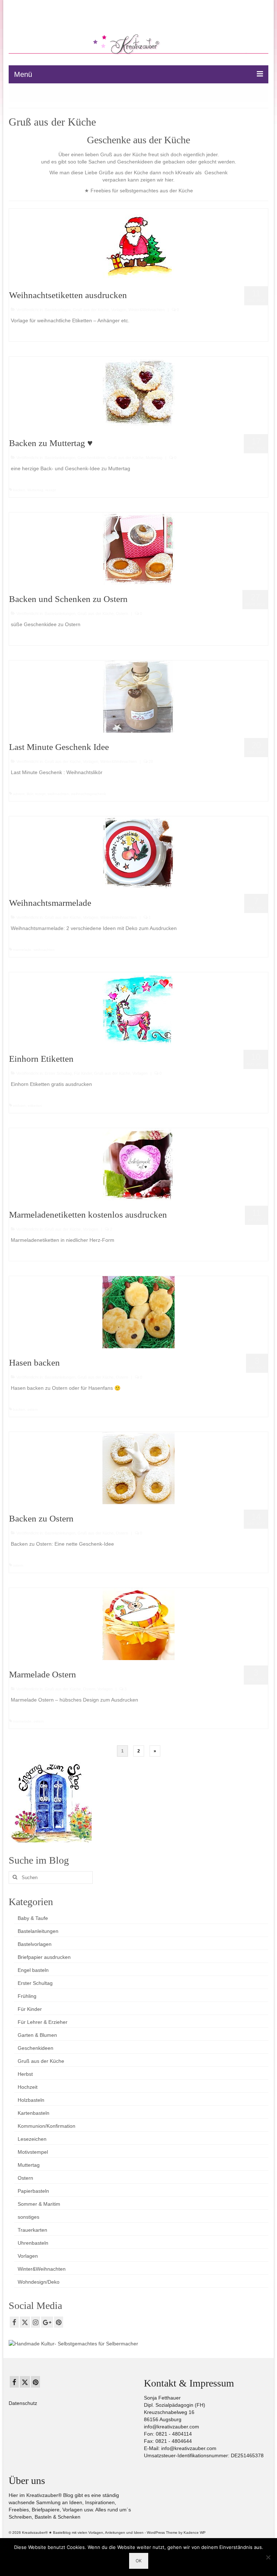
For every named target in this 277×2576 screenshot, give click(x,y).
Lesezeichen (32, 2139)
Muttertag (154, 458)
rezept (51, 490)
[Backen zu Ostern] (138, 1467)
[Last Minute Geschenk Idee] (138, 696)
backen (19, 490)
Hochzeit (28, 2087)
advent (19, 794)
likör (30, 794)
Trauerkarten (32, 2230)
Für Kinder (83, 1073)
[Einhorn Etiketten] (138, 1008)
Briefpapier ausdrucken (44, 1957)
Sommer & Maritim (39, 2204)
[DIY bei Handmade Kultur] (73, 2343)
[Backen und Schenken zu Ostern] (138, 548)
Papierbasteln (33, 2191)
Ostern (122, 614)
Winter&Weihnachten (147, 310)
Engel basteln (33, 1970)
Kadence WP (195, 2533)
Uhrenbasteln (33, 2243)
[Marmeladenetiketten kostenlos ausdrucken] (138, 1163)
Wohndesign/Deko (39, 2282)
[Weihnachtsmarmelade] (138, 852)
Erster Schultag (58, 1073)
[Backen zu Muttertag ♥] (138, 392)
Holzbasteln (31, 2100)
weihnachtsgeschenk (89, 794)
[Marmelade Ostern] (138, 1623)
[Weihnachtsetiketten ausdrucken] (138, 244)
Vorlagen (119, 310)
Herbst (25, 2074)
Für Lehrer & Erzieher (43, 2022)
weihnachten (58, 794)
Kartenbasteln (34, 2113)
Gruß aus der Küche (91, 310)
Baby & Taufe (33, 1918)
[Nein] (268, 2557)
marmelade (22, 950)
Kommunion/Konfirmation (47, 2126)
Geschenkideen (91, 458)
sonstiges (28, 2217)
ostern (33, 1409)
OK (139, 2561)
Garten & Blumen (37, 2035)
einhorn (19, 1106)
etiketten (35, 1106)
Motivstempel (33, 2152)
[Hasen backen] (138, 1311)
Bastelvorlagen (58, 310)
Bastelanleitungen (60, 458)
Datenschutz (23, 2403)
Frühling (27, 1996)
